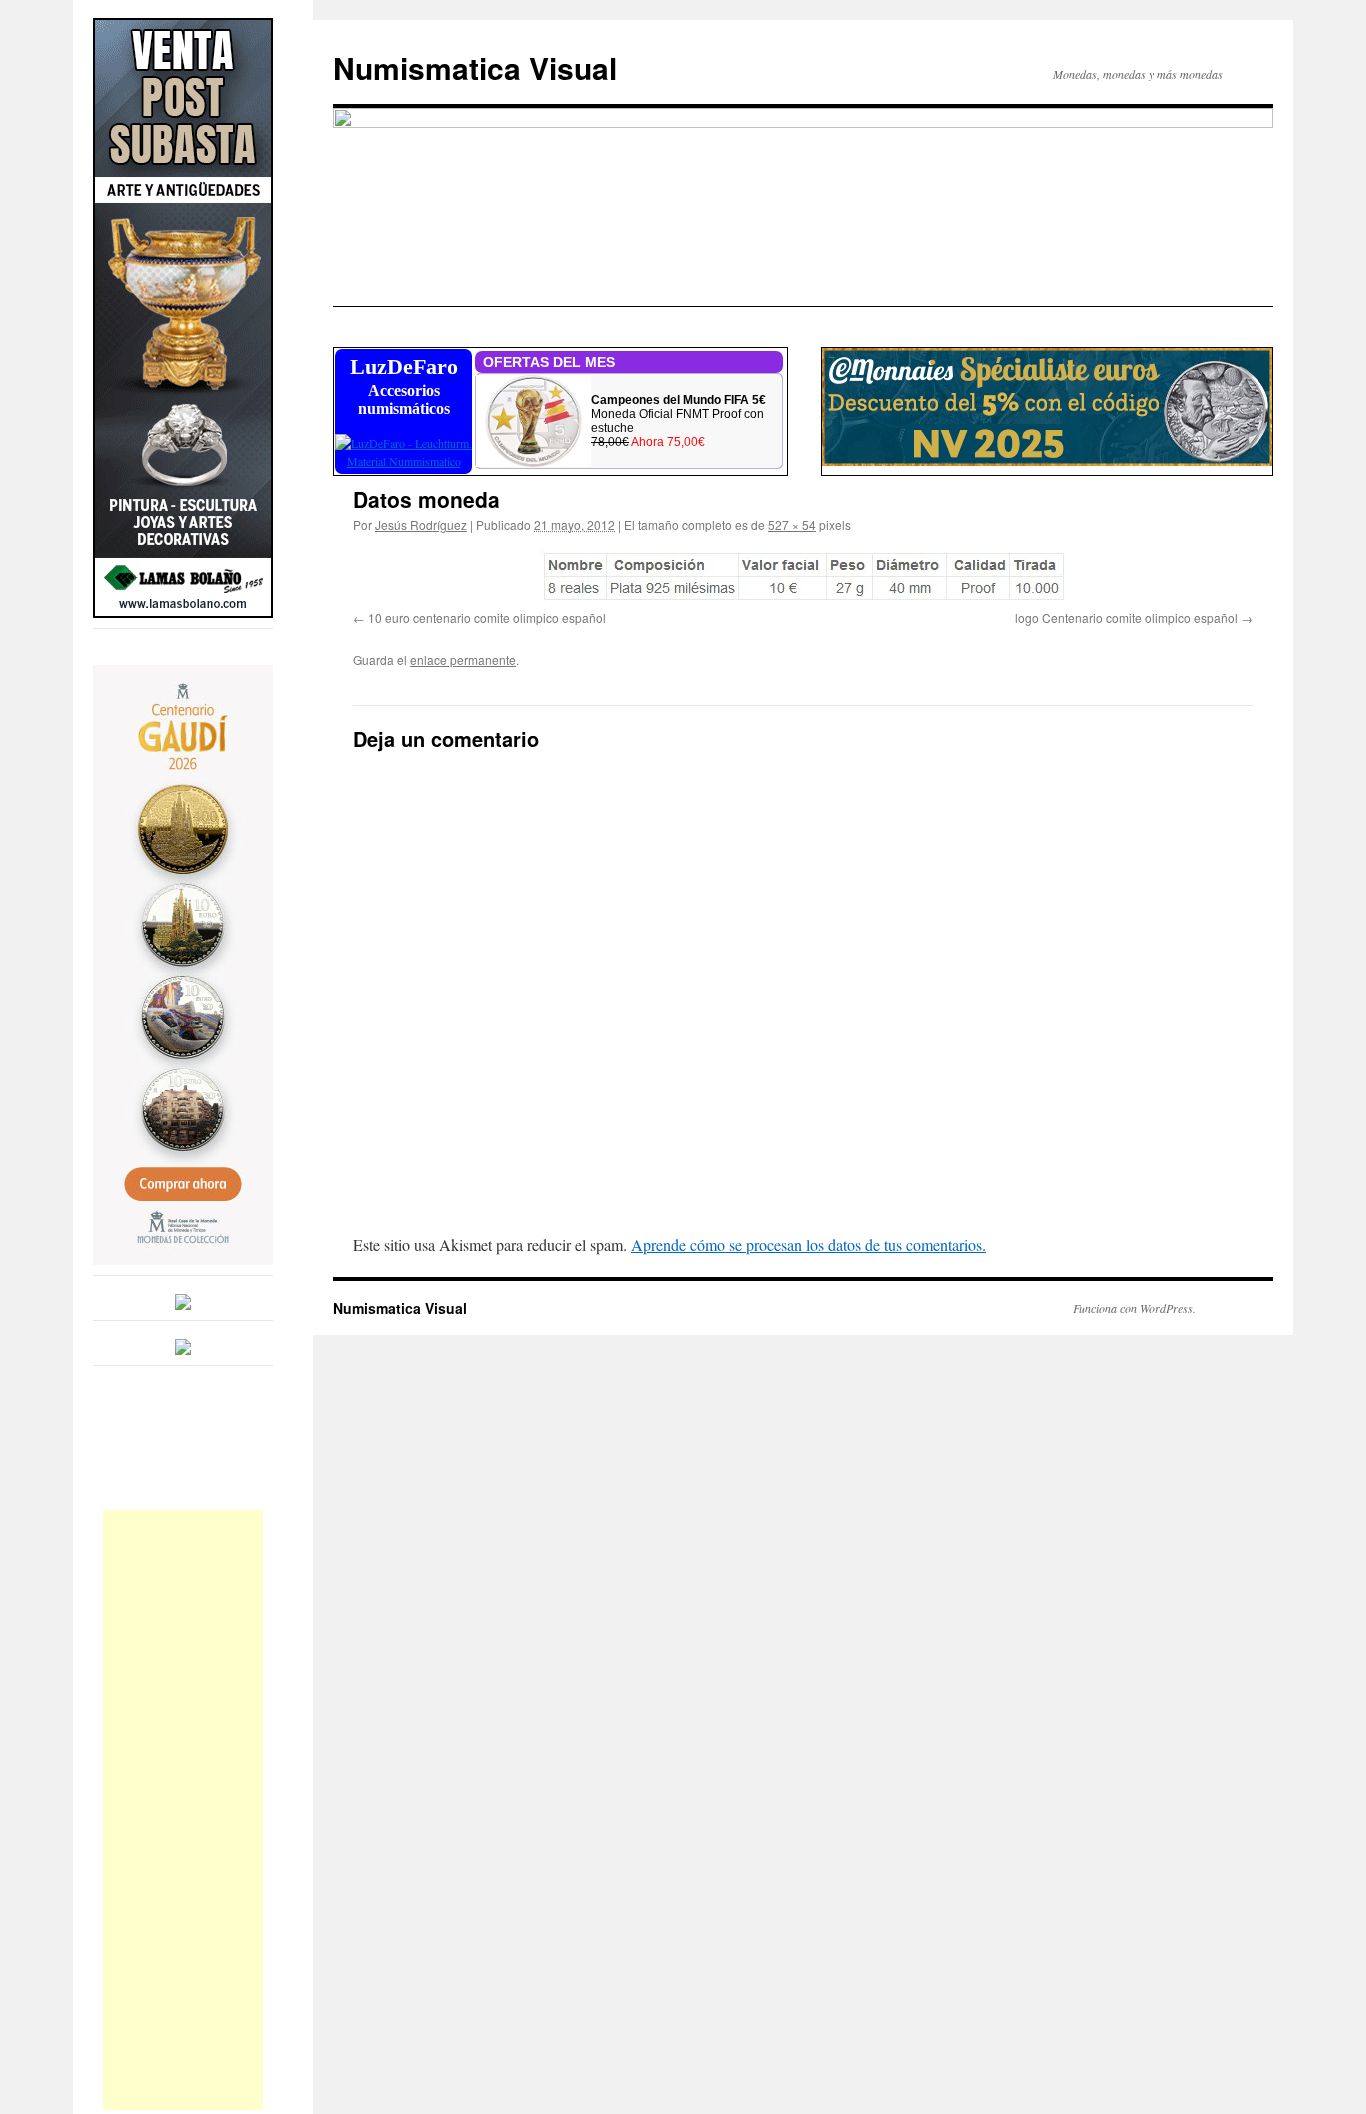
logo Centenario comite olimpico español (1126, 617)
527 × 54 (792, 524)
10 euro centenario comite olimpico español (487, 617)
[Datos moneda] (803, 576)
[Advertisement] (183, 1810)
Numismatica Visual (475, 67)
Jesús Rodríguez (421, 524)
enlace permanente (463, 659)
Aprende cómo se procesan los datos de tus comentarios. (808, 1244)
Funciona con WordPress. (1134, 1308)
